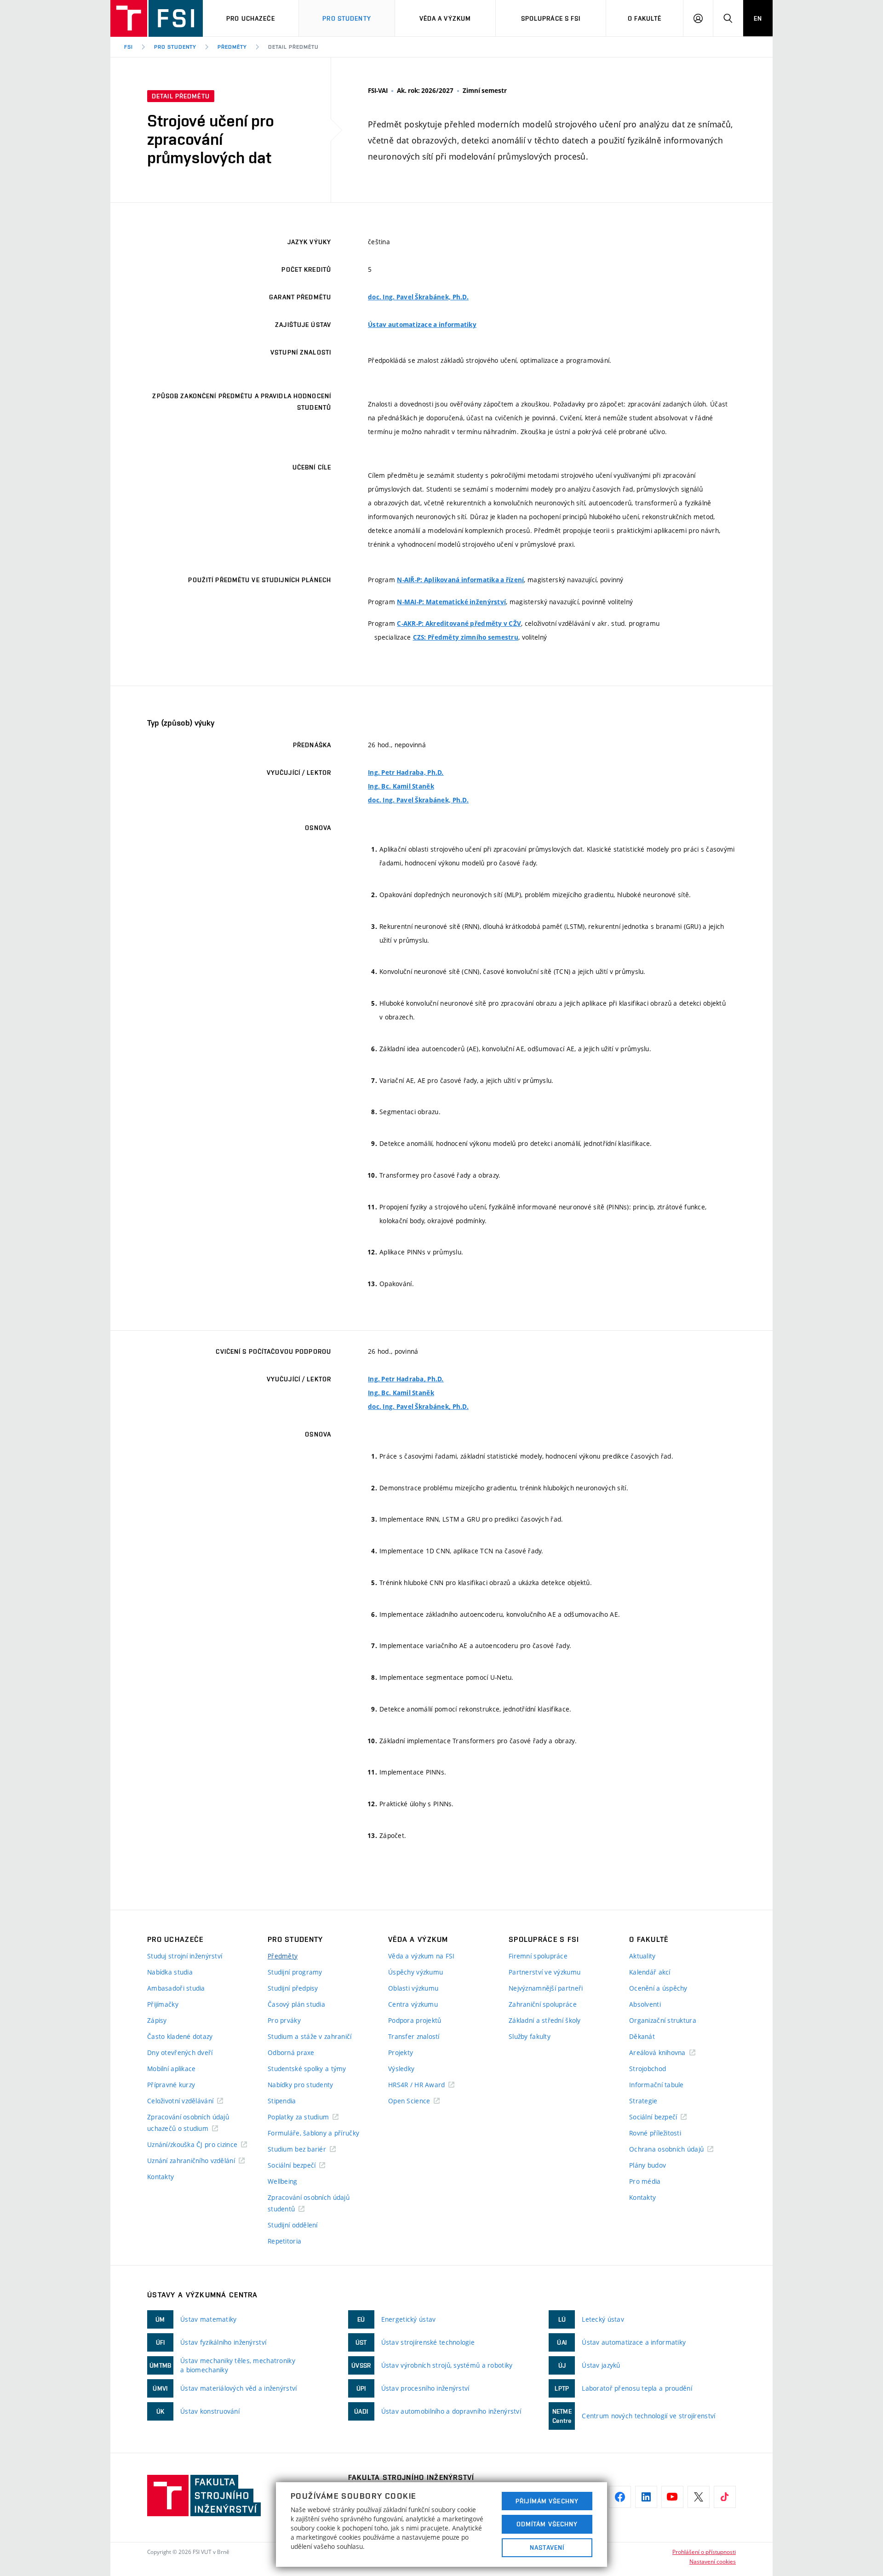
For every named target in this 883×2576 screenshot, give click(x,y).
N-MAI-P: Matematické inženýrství (451, 602)
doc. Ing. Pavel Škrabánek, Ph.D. (418, 297)
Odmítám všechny (547, 2524)
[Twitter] (699, 2497)
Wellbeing (283, 2181)
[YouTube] (672, 2497)
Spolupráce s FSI (551, 18)
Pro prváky (284, 2020)
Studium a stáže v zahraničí (310, 2036)
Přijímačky (163, 2004)
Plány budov (648, 2165)
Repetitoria (284, 2241)
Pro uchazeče (250, 18)
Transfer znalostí (414, 2036)
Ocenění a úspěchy (658, 1988)
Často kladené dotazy (180, 2036)
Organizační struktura (663, 2020)
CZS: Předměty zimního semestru (466, 637)
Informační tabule (657, 2085)
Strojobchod (648, 2069)
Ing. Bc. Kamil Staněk (401, 786)
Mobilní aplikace (171, 2069)
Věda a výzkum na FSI (421, 1956)
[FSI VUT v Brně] (157, 18)
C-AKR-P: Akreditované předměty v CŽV (459, 624)
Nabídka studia (170, 1972)
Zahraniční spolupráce (543, 2004)
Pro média (645, 2181)
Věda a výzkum (445, 18)
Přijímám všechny (547, 2501)
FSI (129, 47)
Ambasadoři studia (176, 1988)
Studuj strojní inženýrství (185, 1956)
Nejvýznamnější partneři (546, 1988)
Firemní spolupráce (538, 1956)
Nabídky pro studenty (301, 2085)
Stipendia (282, 2101)
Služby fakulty (530, 2036)
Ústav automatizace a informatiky (422, 325)
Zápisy (157, 2020)
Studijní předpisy (293, 1988)
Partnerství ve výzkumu (545, 1972)
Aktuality (642, 1956)
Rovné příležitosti (655, 2133)
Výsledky (401, 2069)
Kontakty (161, 2177)
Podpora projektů (415, 2020)
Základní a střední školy (545, 2020)
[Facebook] (620, 2497)
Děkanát (642, 2036)
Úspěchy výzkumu (416, 1972)
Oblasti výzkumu (413, 1988)
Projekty (401, 2052)
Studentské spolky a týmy (307, 2069)
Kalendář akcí (650, 1972)
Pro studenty (347, 18)
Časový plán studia (296, 2004)
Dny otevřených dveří (180, 2052)
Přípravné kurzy (171, 2085)
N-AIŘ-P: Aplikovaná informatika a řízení (460, 580)
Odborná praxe (291, 2052)
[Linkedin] (646, 2497)
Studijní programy (295, 1972)
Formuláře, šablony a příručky (313, 2133)
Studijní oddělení (293, 2225)
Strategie (643, 2101)
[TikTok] (725, 2497)
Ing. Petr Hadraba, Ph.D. (406, 773)
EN (758, 18)
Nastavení (547, 2547)
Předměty (232, 47)
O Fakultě (645, 18)
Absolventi (645, 2004)
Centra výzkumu (413, 2004)
